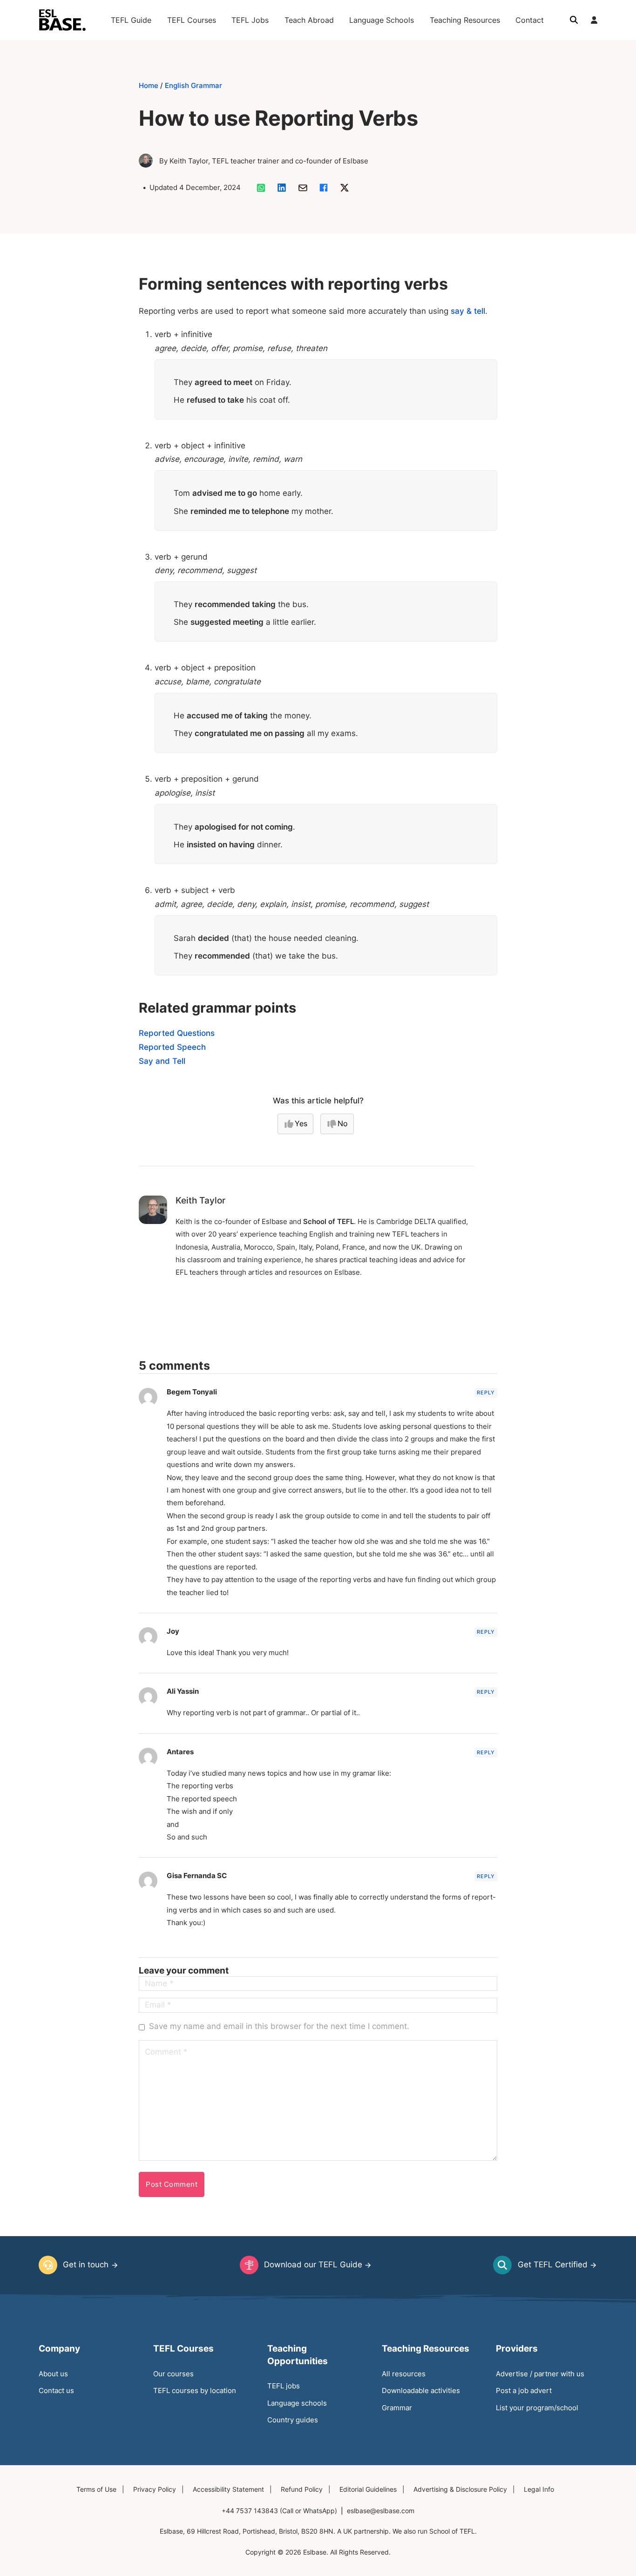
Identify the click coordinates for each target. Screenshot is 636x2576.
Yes (301, 1123)
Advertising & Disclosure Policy (460, 2489)
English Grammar (193, 85)
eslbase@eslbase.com (381, 2511)
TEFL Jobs (250, 20)
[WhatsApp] (261, 188)
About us (53, 2374)
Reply (486, 1393)
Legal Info (539, 2489)
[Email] (303, 188)
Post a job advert (524, 2390)
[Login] (594, 20)
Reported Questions (177, 1033)
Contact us (56, 2390)
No (343, 1123)
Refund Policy (302, 2489)
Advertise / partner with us (540, 2374)
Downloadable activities (421, 2390)
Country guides (293, 2420)
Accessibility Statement (228, 2489)
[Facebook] (324, 188)
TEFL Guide (131, 20)
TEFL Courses (192, 20)
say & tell (468, 311)
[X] (345, 188)
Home (149, 85)
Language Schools (382, 20)
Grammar (397, 2408)
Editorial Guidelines (368, 2489)
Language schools (297, 2403)
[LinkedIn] (282, 188)
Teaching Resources (465, 20)
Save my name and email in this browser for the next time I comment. (279, 2026)
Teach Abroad (309, 20)
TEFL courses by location (195, 2390)
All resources (404, 2374)
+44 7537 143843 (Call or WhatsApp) (279, 2511)
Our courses (173, 2374)
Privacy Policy (155, 2489)
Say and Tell (162, 1061)
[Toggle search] (574, 20)
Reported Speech (172, 1047)
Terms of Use (96, 2489)
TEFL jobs (284, 2386)
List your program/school (537, 2408)
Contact (530, 20)
